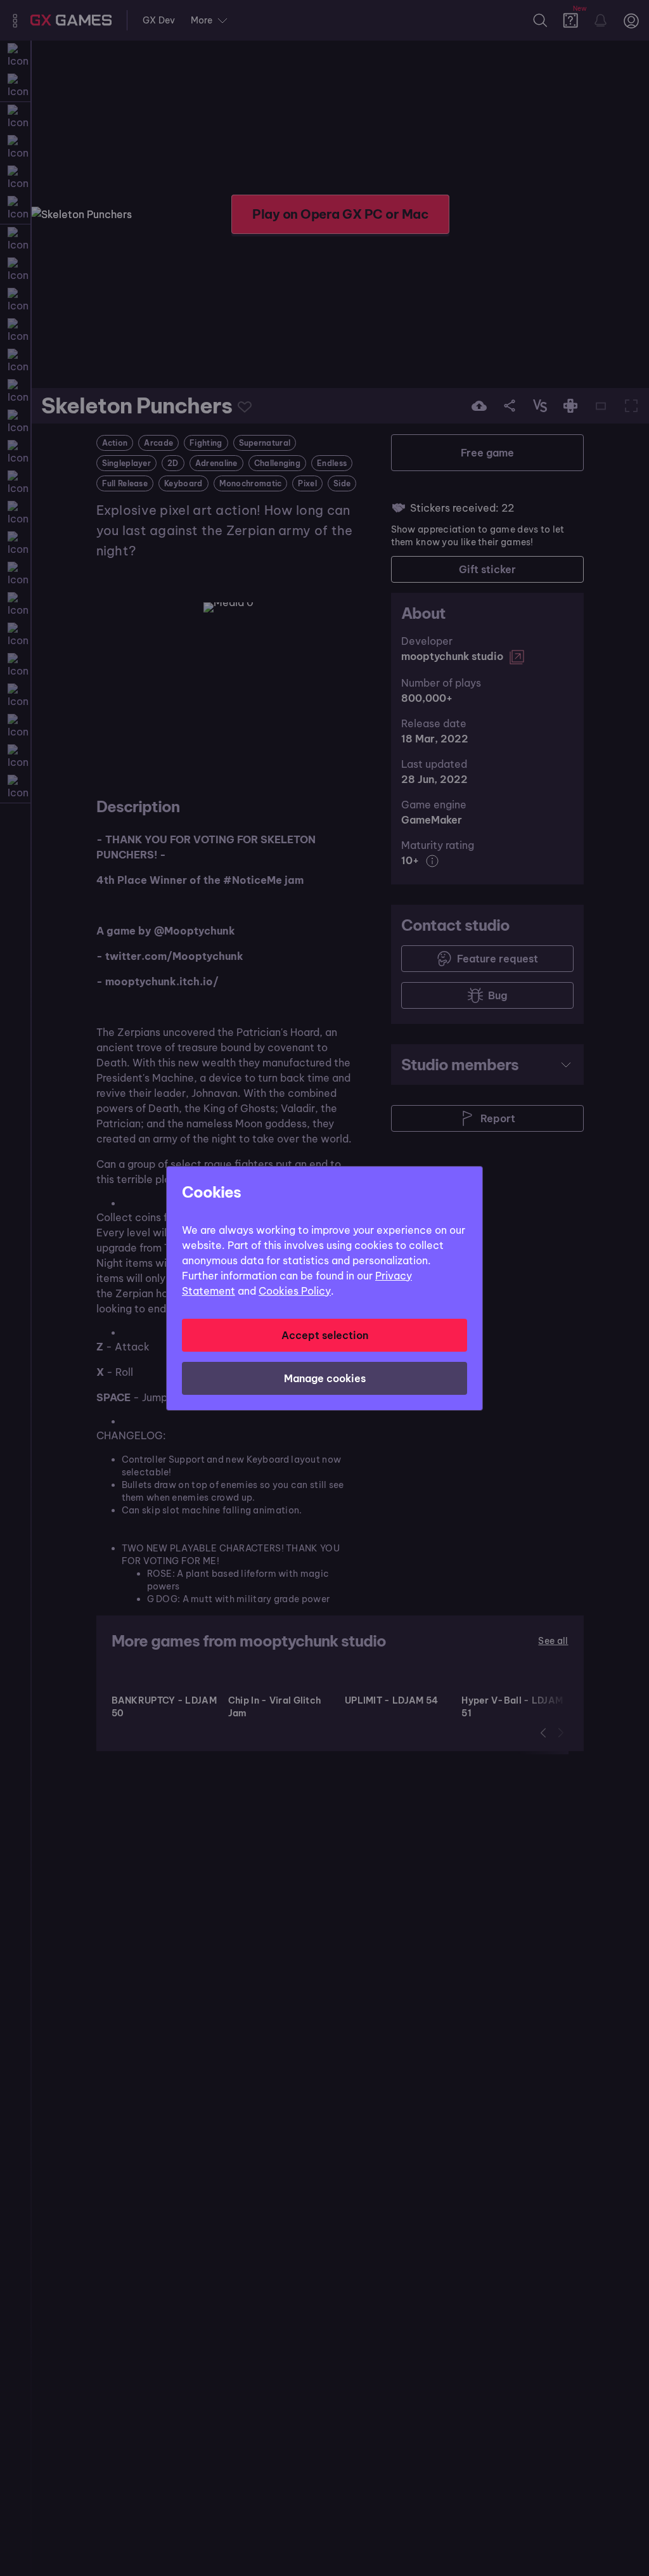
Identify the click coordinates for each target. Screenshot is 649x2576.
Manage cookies (325, 1378)
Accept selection (325, 1335)
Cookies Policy (295, 1291)
